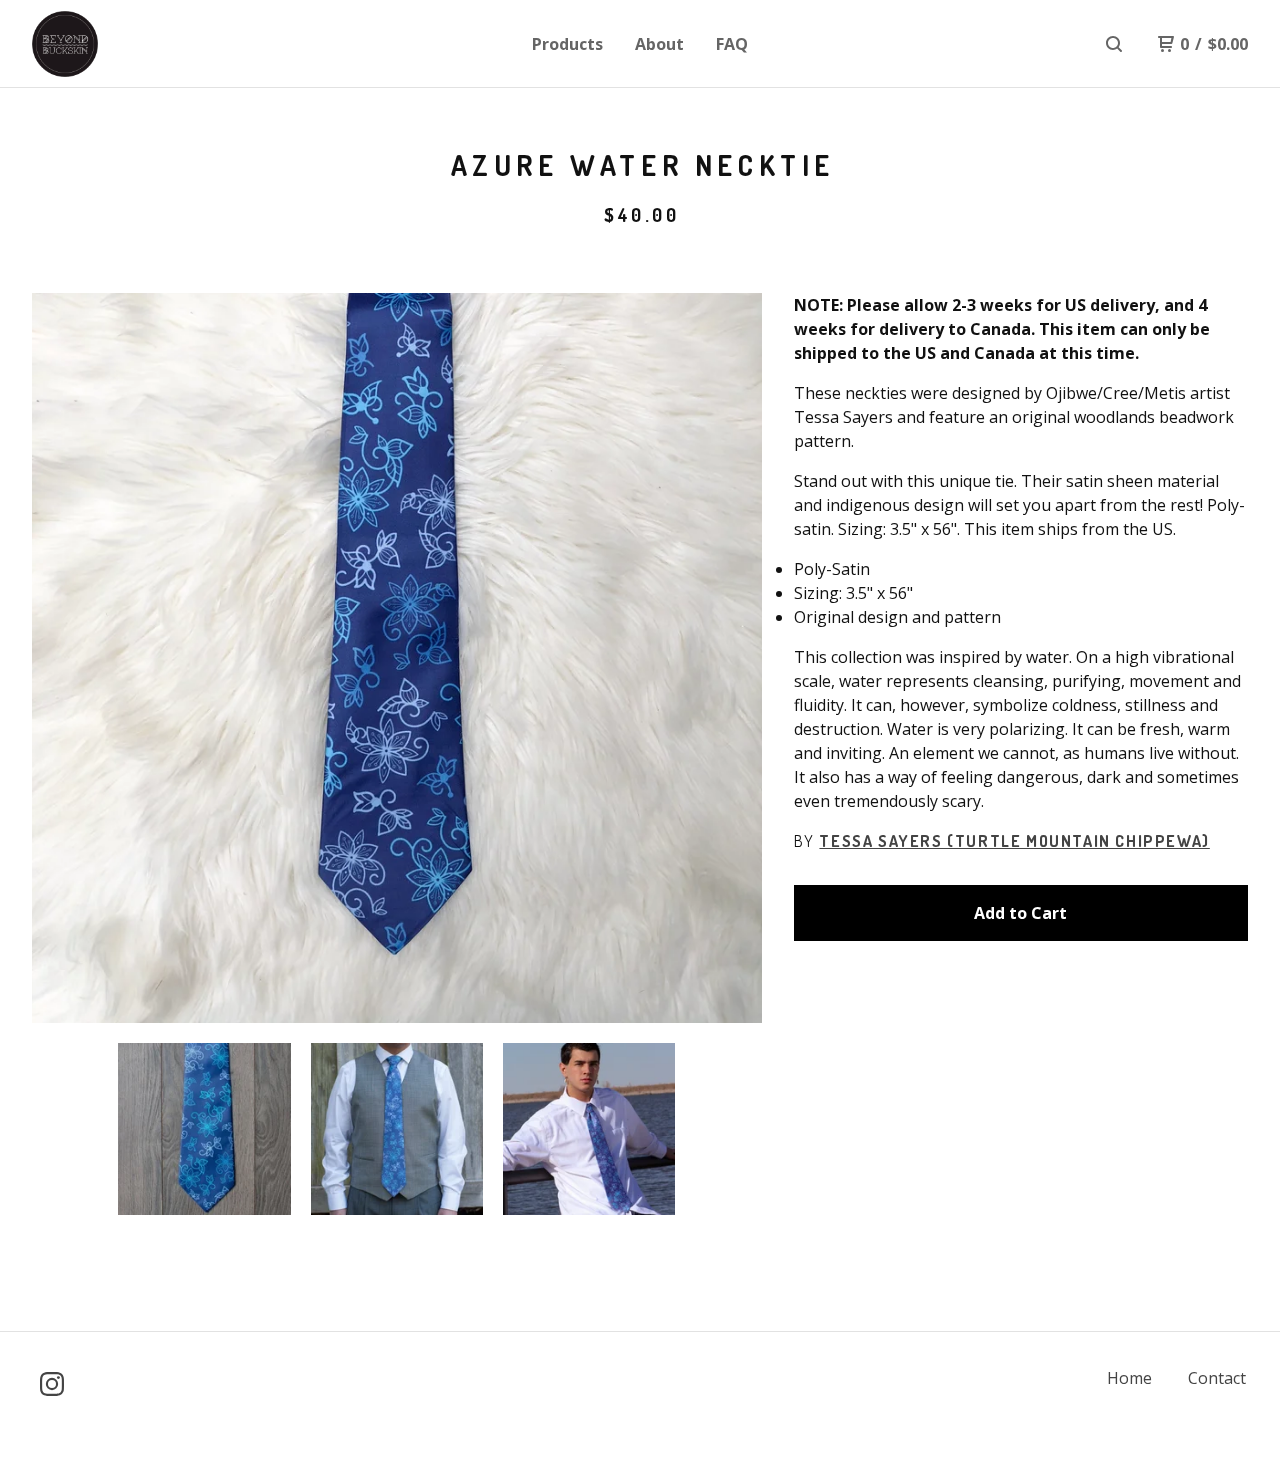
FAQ (732, 44)
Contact (1217, 1378)
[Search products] (1114, 44)
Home (1129, 1378)
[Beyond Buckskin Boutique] (136, 44)
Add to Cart (1020, 913)
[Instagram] (52, 1384)
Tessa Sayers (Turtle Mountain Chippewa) (1014, 841)
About (659, 44)
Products (567, 44)
